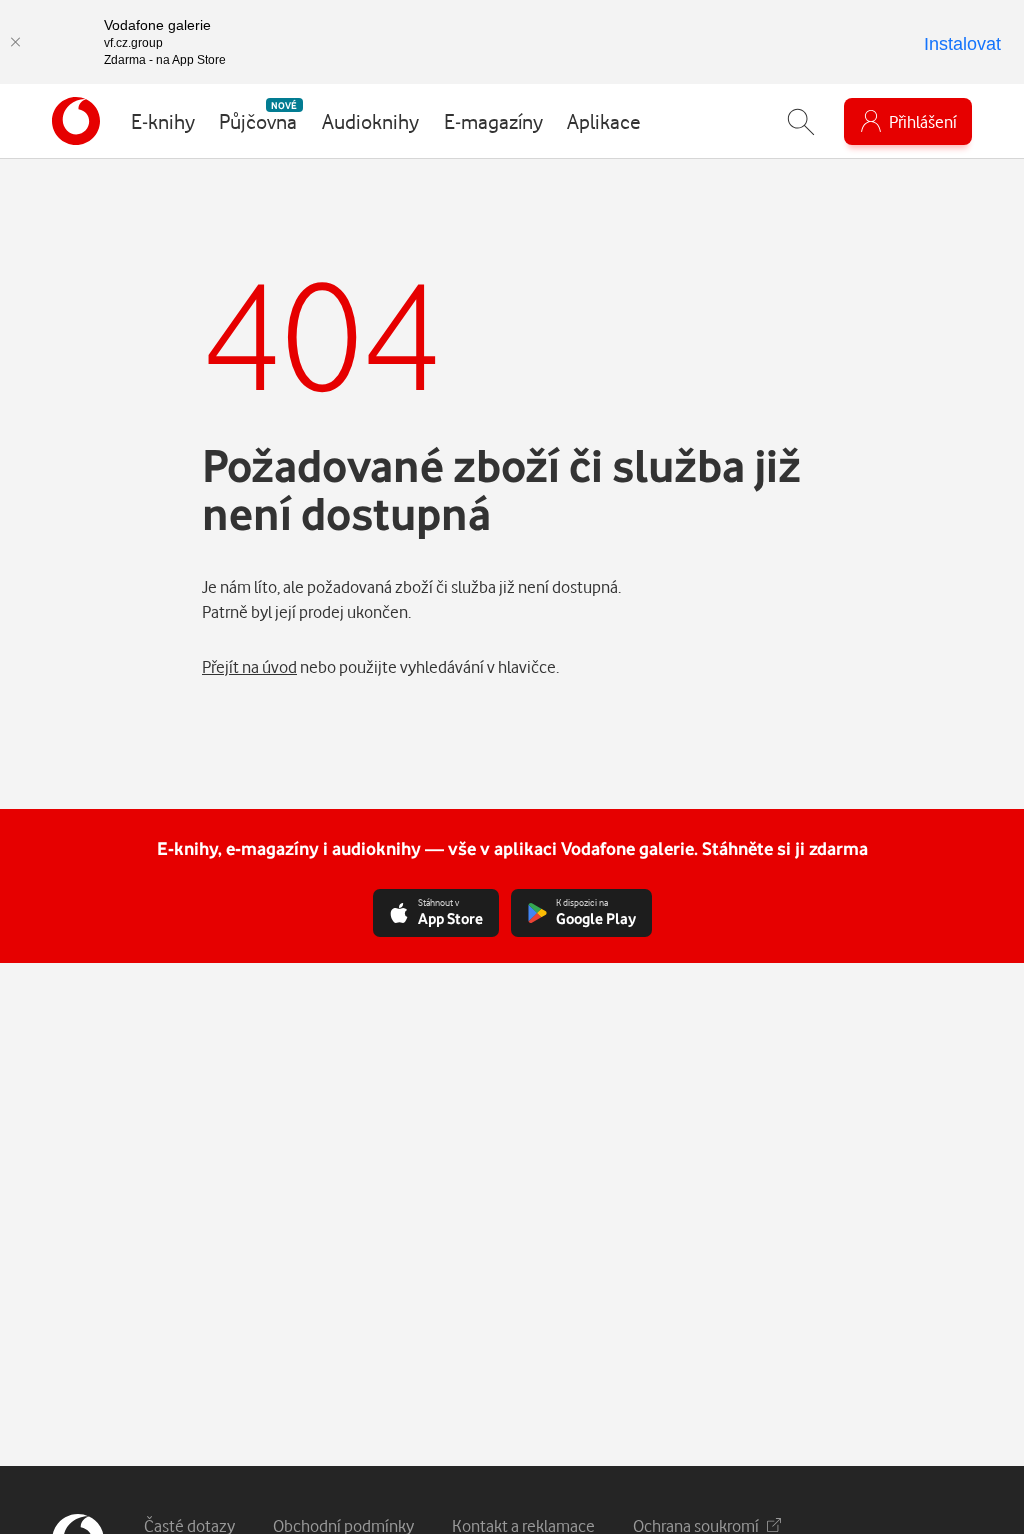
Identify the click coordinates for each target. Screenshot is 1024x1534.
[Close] (15, 42)
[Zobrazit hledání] (801, 121)
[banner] (76, 121)
